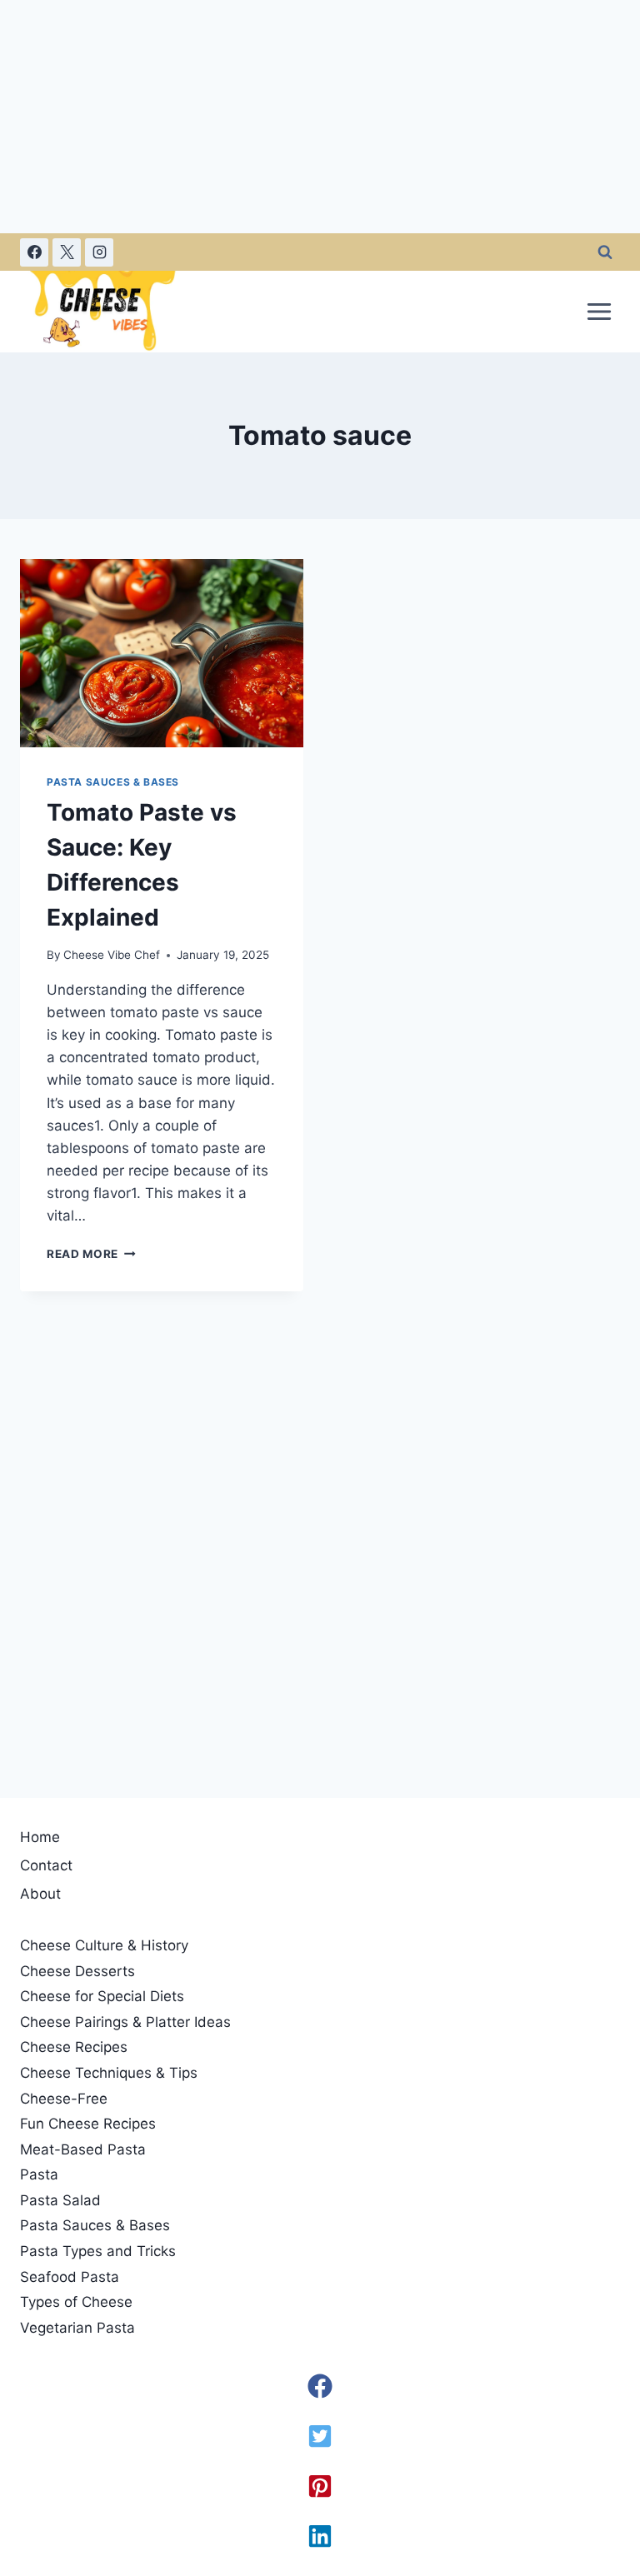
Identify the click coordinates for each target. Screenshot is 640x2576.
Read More (91, 1254)
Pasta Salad (60, 2200)
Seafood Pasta (70, 2277)
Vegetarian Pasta (77, 2328)
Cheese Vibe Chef (112, 955)
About (40, 1894)
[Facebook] (34, 252)
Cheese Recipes (74, 2047)
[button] (320, 2386)
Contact (46, 1865)
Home (40, 1837)
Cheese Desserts (77, 1971)
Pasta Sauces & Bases (113, 782)
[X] (67, 252)
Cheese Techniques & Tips (109, 2073)
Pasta (39, 2174)
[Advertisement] (320, 117)
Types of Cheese (76, 2302)
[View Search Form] (605, 252)
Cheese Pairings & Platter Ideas (125, 2022)
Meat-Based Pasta (83, 2149)
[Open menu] (599, 311)
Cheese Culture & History (104, 1945)
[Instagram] (99, 252)
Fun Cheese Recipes (88, 2124)
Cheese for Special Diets (102, 1996)
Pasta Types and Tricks (98, 2251)
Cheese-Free (64, 2099)
